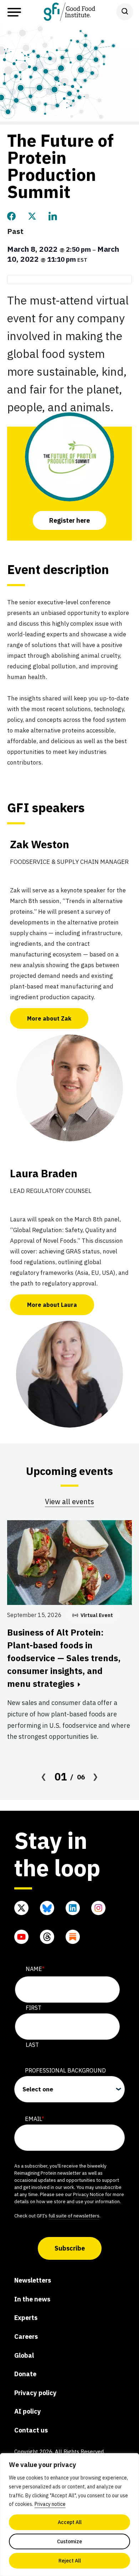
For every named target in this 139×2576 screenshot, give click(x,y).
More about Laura (52, 1305)
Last (32, 2045)
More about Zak (49, 1018)
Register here (69, 520)
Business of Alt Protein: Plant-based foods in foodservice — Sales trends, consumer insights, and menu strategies (64, 1658)
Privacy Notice (89, 2194)
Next (96, 1777)
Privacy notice (50, 2504)
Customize (69, 2541)
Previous (44, 1777)
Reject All (70, 2561)
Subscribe (70, 2248)
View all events (69, 1501)
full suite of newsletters (74, 2216)
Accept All (70, 2522)
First (34, 2008)
